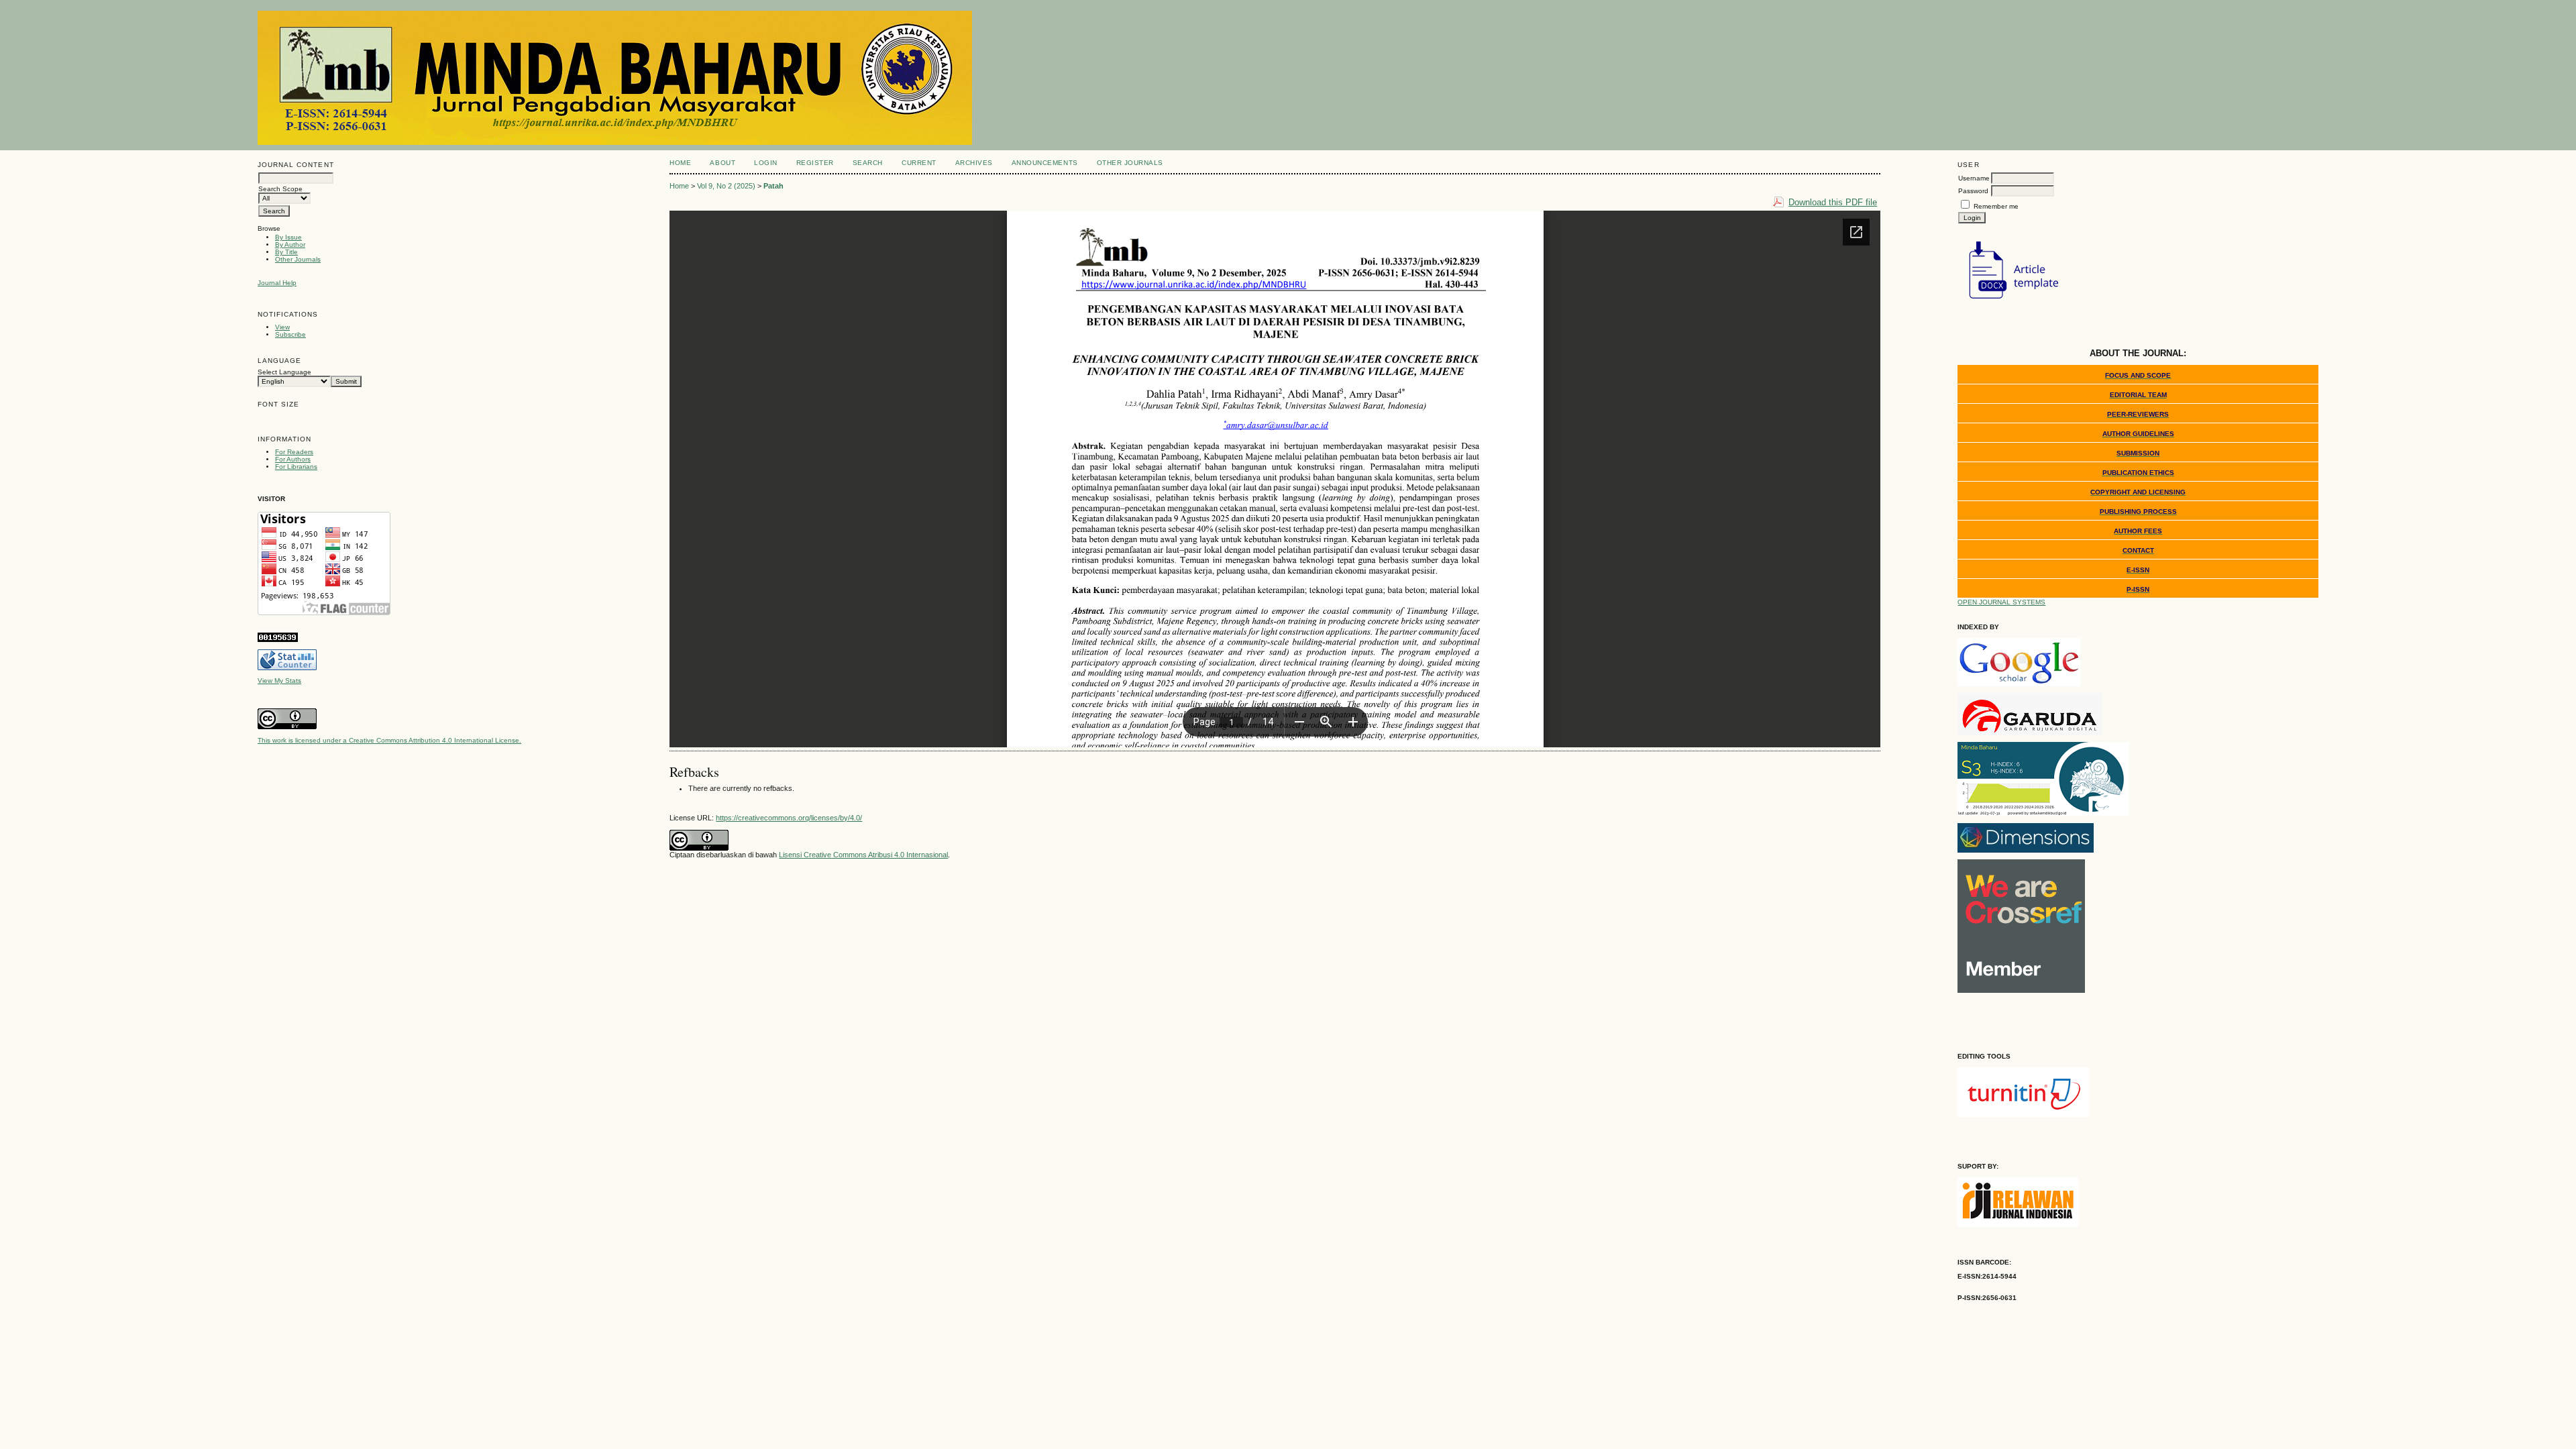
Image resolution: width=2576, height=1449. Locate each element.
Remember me (1996, 206)
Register (815, 163)
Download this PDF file (1833, 202)
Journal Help (277, 283)
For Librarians (296, 467)
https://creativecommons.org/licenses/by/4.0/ (789, 818)
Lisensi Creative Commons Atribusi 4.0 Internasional (863, 855)
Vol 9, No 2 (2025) (726, 186)
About (722, 163)
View (282, 327)
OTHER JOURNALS (1130, 163)
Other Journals (298, 259)
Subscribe (290, 334)
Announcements (1045, 163)
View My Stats (279, 681)
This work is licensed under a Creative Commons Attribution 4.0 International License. (389, 740)
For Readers (294, 452)
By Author (290, 245)
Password (1973, 191)
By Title (286, 252)
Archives (974, 163)
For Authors (293, 459)
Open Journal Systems (2001, 602)
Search (868, 163)
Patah (773, 186)
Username (1974, 178)
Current (919, 163)
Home (680, 163)
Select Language (284, 372)
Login (766, 163)
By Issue (288, 237)
